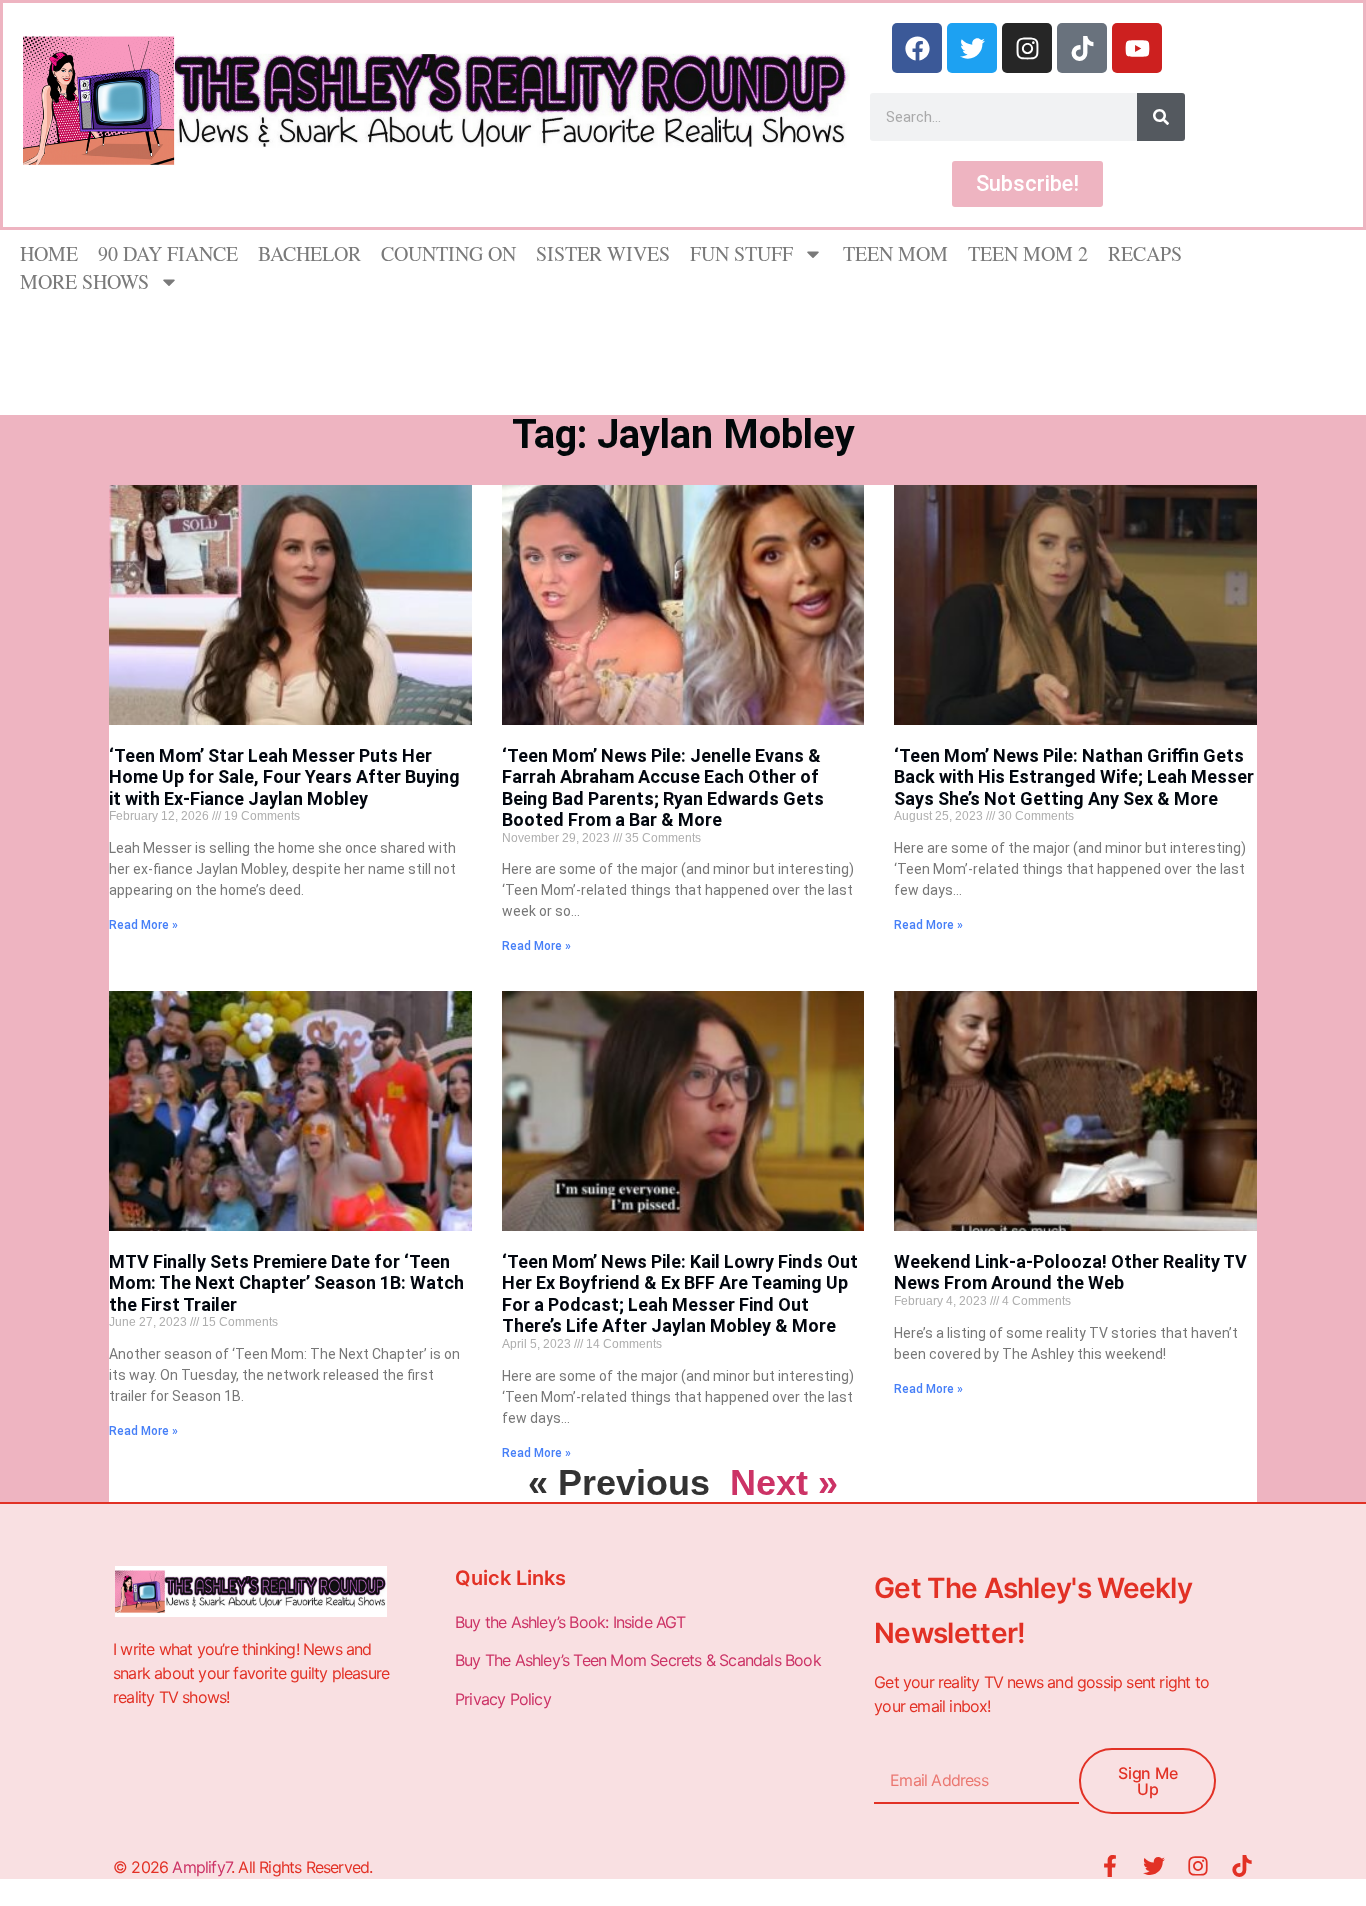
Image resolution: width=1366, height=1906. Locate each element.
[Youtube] (1137, 48)
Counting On (448, 253)
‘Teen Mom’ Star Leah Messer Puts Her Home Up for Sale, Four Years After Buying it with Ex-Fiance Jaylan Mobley (284, 777)
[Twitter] (972, 48)
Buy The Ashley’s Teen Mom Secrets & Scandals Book (638, 1660)
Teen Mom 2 (1028, 253)
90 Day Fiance (168, 253)
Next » (784, 1482)
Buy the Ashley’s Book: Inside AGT (570, 1622)
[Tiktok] (1082, 48)
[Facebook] (917, 48)
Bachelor (309, 253)
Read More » (143, 925)
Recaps (1145, 253)
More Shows (84, 281)
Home (49, 253)
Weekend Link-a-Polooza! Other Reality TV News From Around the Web (1070, 1272)
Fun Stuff (741, 253)
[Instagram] (1027, 48)
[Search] (1161, 117)
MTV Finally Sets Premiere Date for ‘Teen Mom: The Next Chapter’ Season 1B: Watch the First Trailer (286, 1283)
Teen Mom (895, 253)
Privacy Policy (505, 1699)
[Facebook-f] (1110, 1866)
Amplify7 (201, 1867)
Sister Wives (603, 253)
